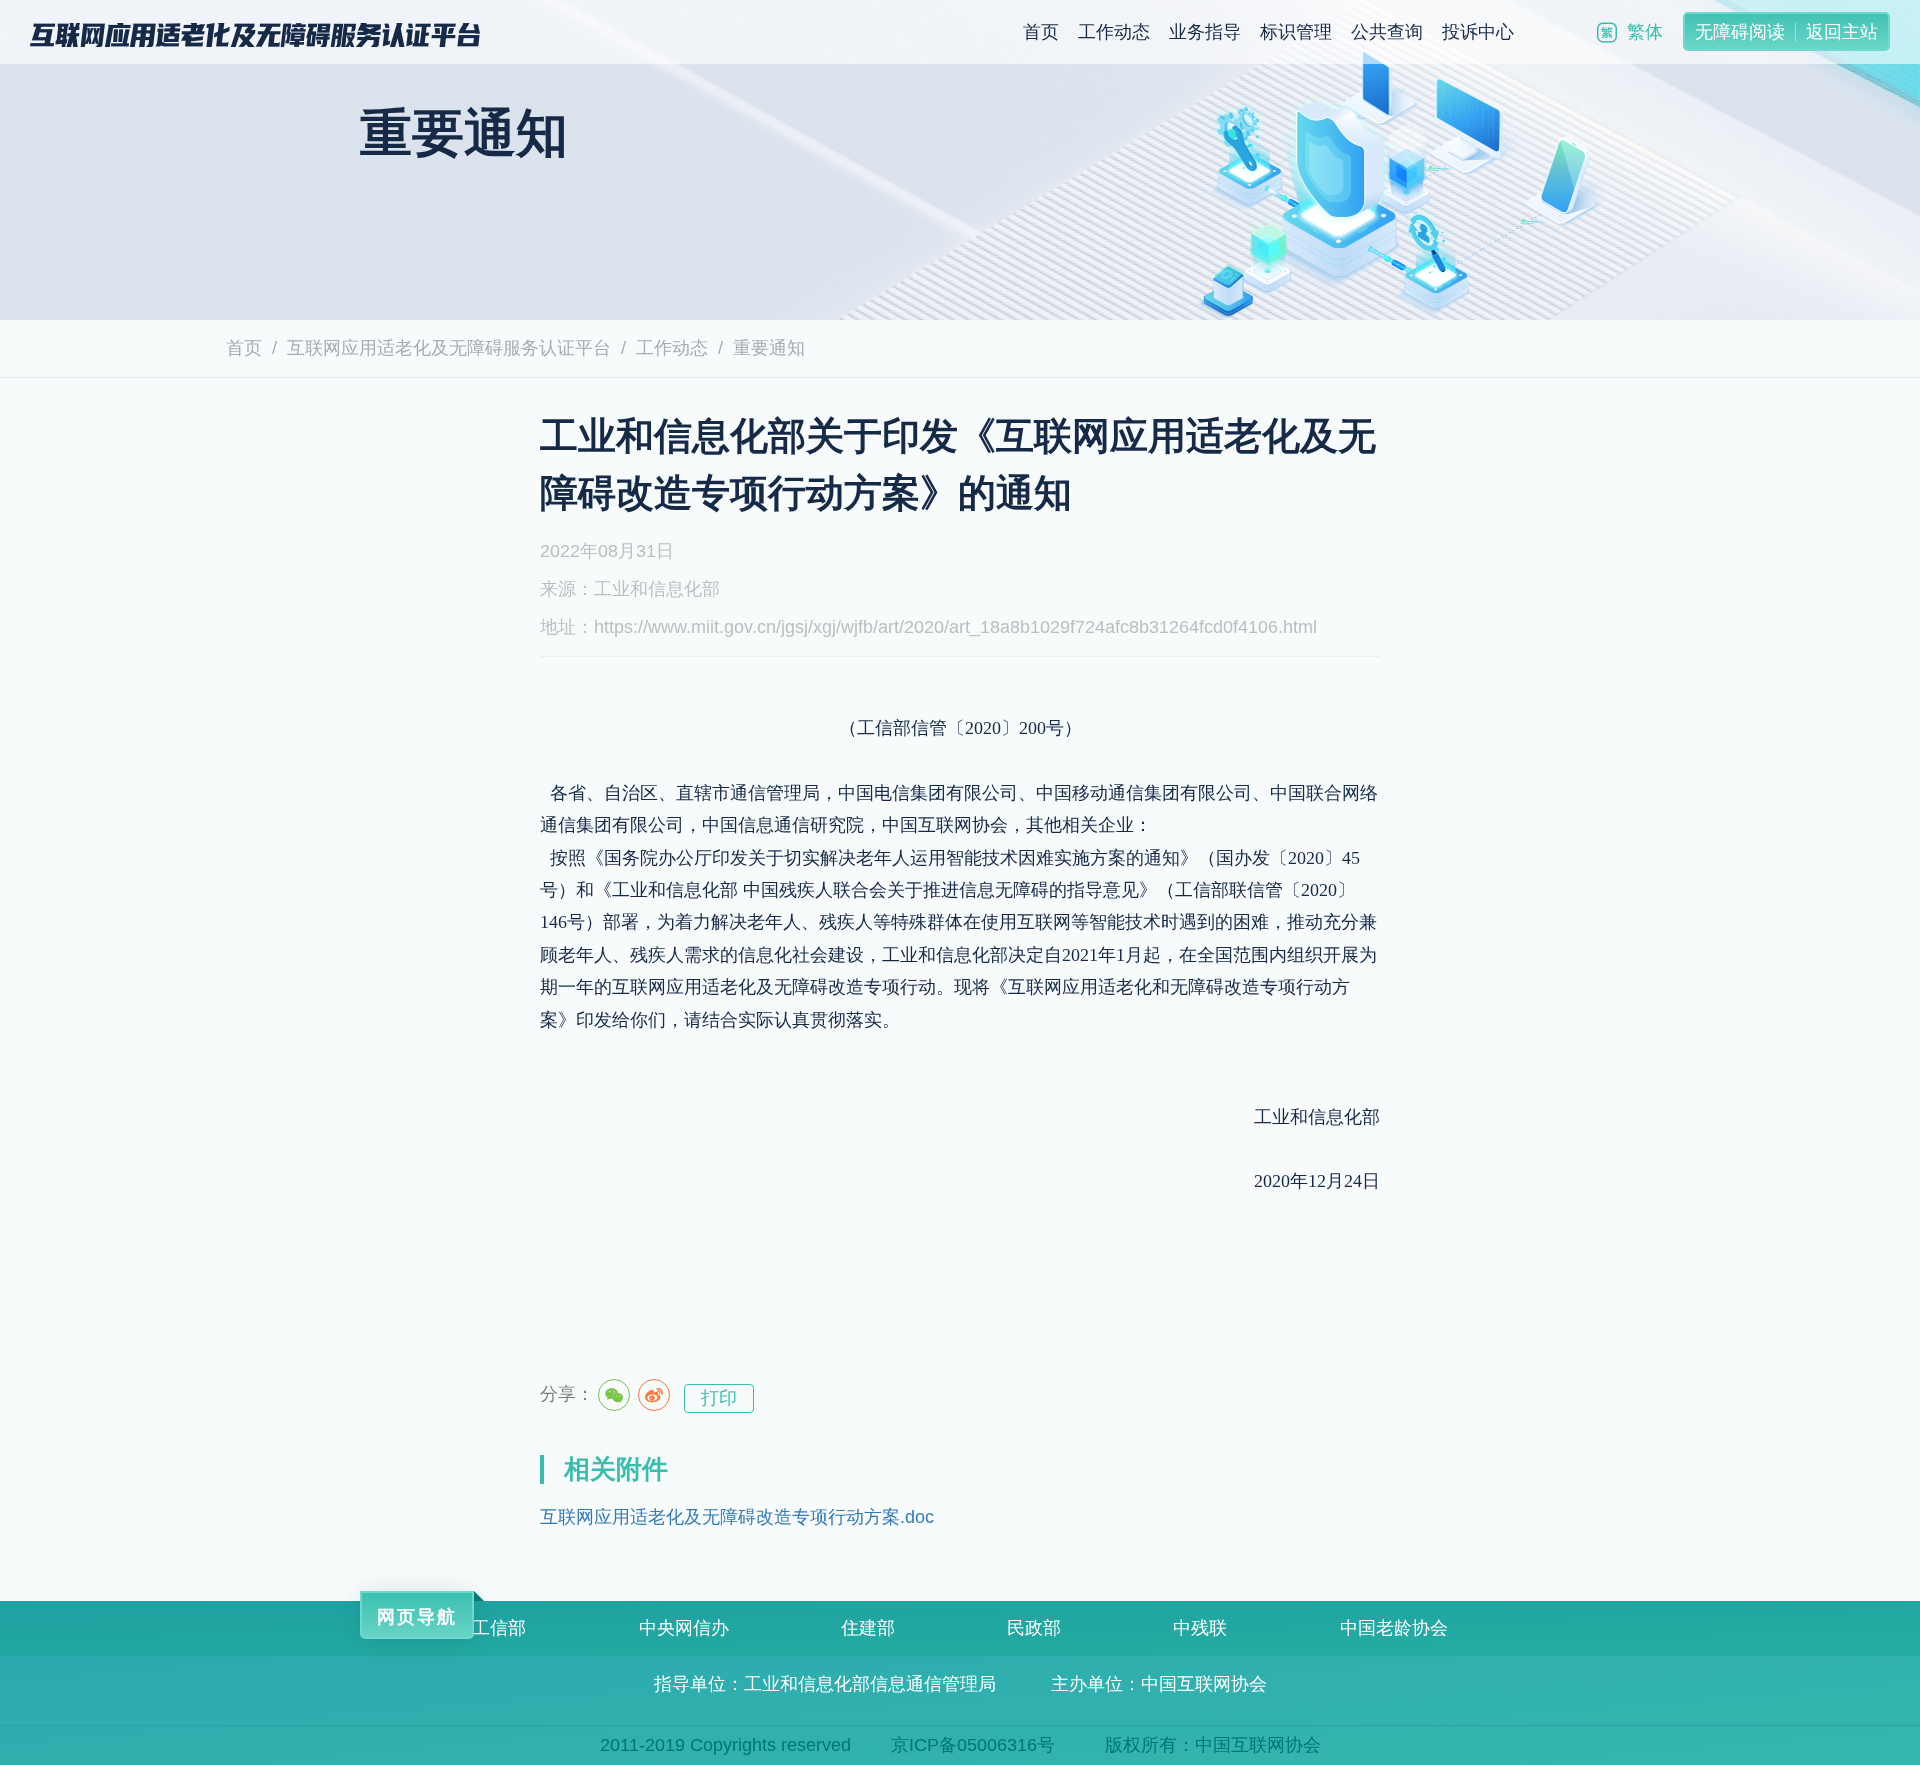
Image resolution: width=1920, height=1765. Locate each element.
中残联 (1200, 1628)
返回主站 (1842, 32)
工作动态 (1114, 32)
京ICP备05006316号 (973, 1745)
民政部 (1034, 1628)
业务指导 (1205, 32)
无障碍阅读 (1740, 32)
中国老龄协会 (1394, 1628)
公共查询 (1387, 32)
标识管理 (1296, 32)
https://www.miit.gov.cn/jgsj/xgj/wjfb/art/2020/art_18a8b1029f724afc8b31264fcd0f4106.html (955, 627)
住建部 (868, 1628)
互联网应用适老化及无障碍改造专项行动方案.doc (737, 1517)
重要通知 (769, 348)
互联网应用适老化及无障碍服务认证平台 (449, 348)
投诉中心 (1478, 32)
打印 (719, 1398)
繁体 (1645, 32)
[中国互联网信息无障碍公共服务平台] (255, 34)
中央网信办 (684, 1628)
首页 (1041, 32)
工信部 (499, 1628)
